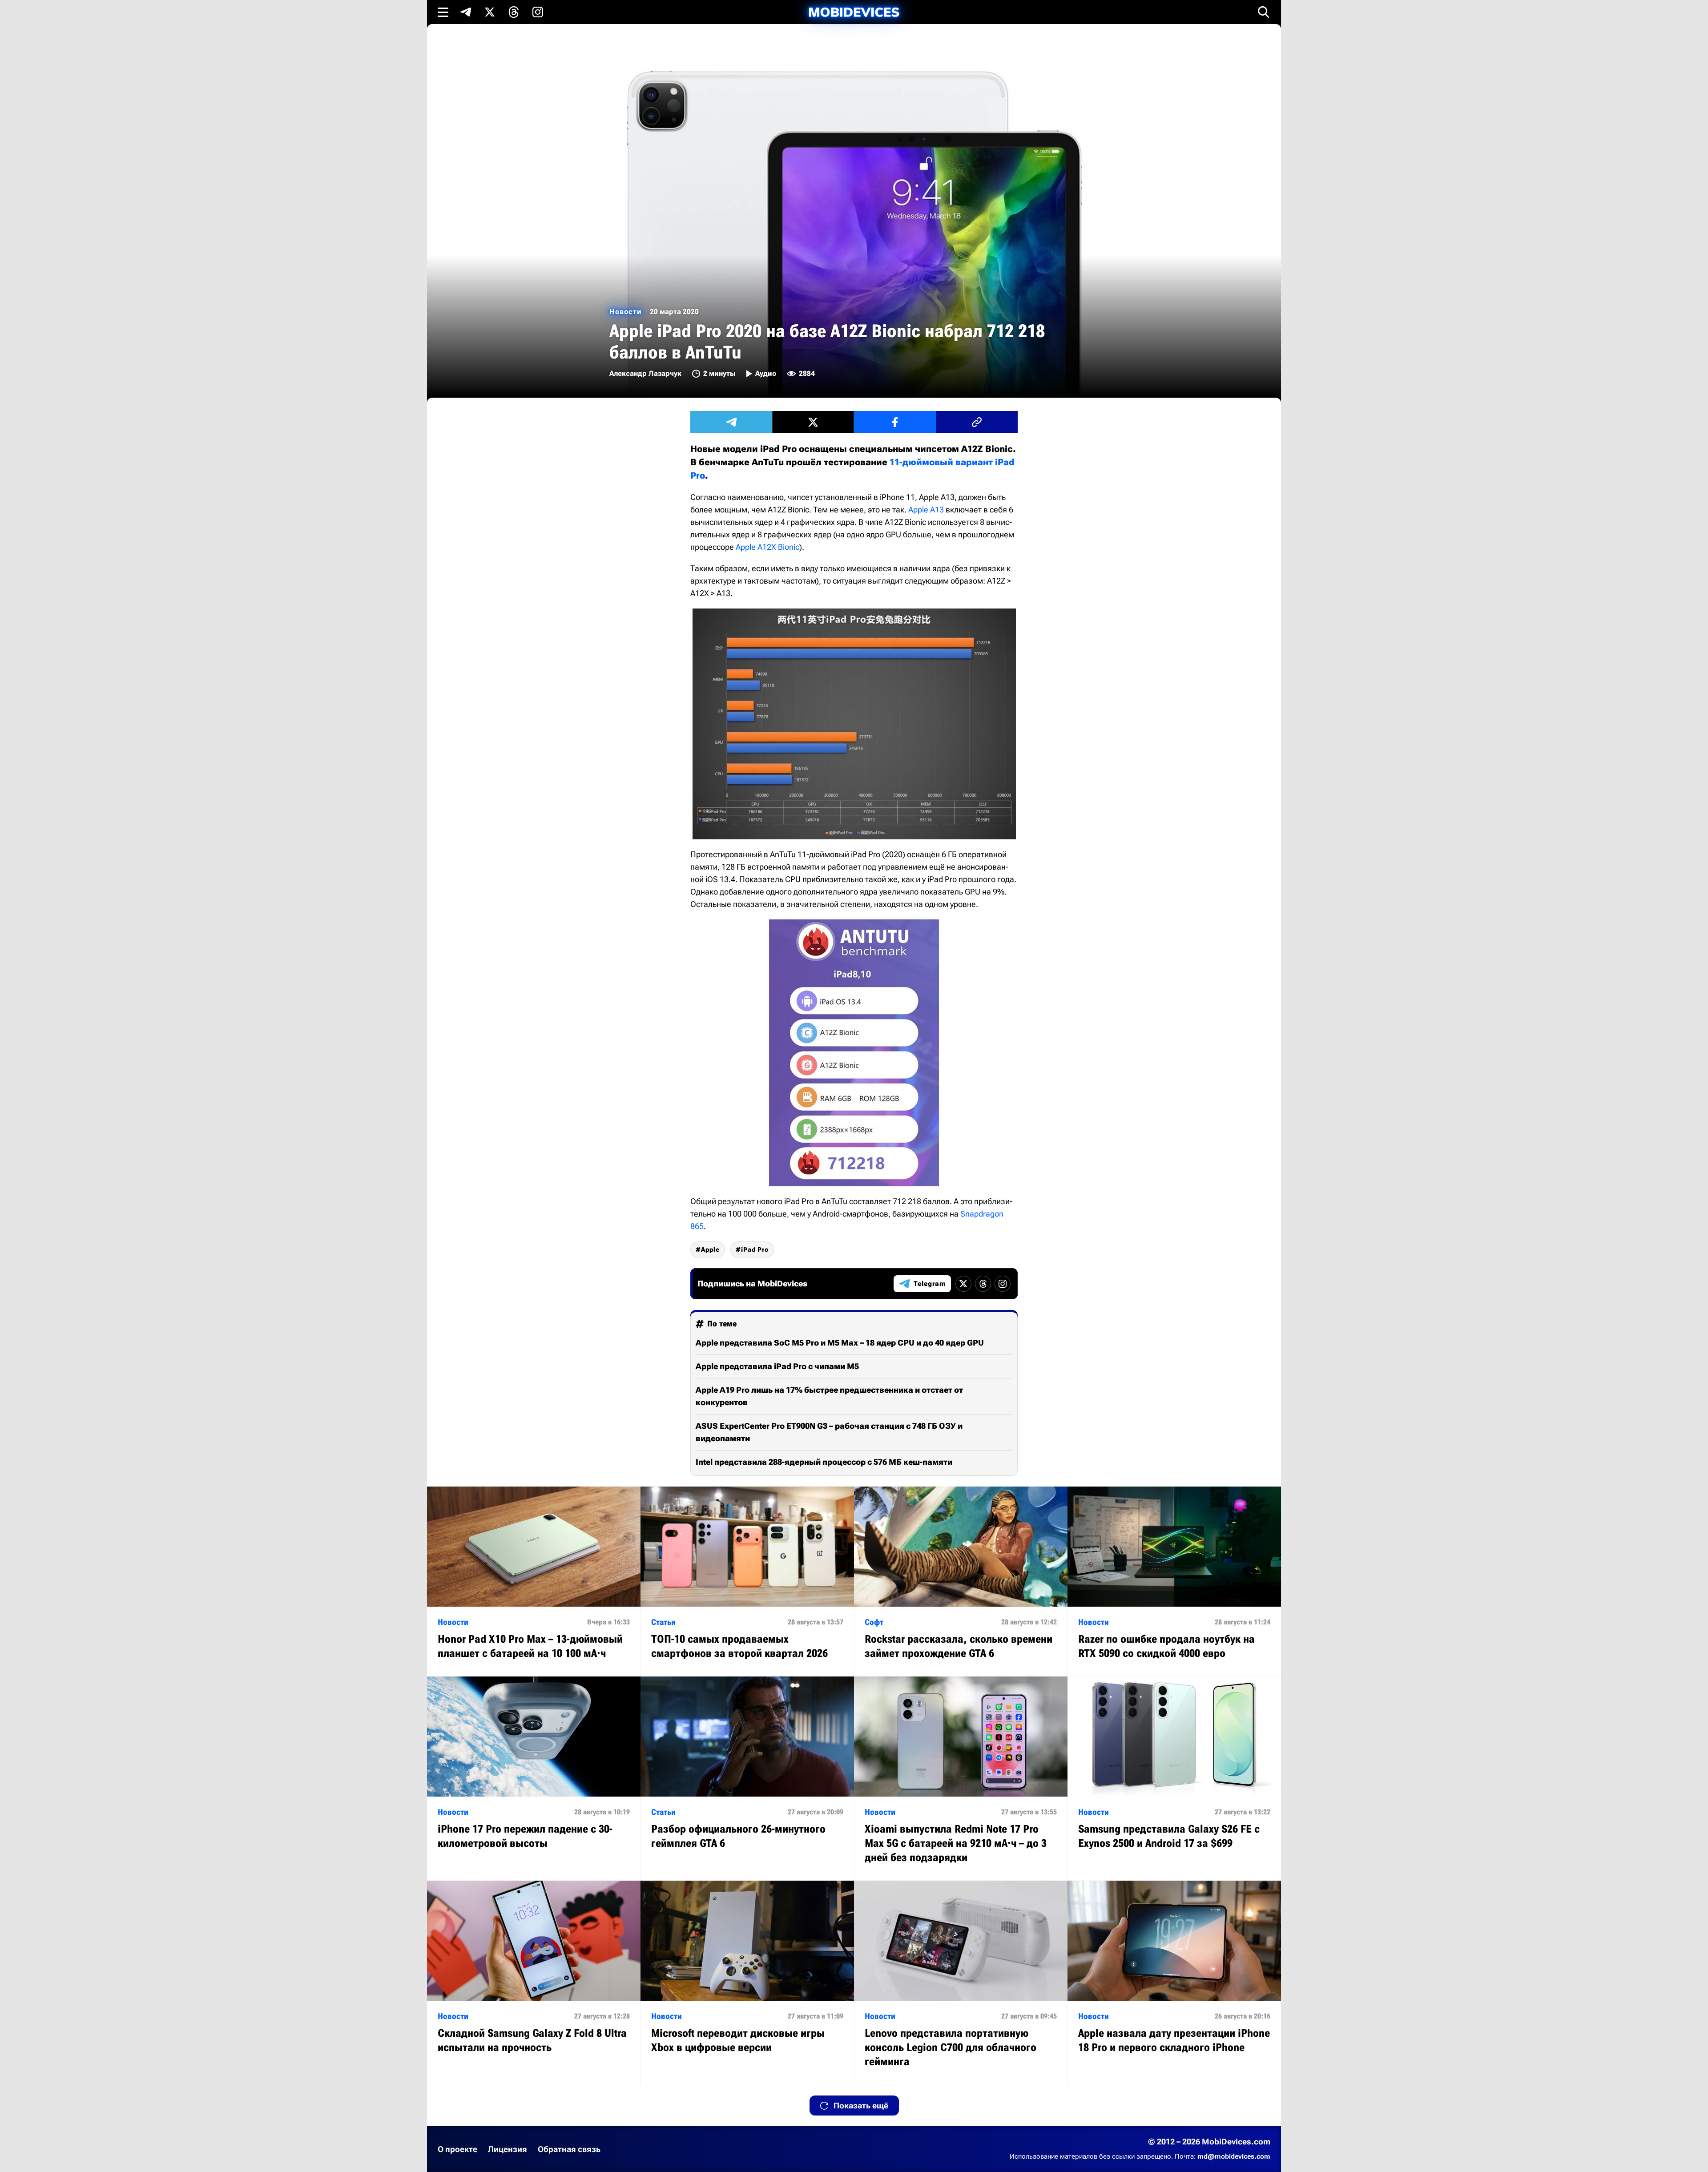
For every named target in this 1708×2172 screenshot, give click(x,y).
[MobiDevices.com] (854, 12)
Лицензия (508, 2149)
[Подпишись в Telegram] (466, 12)
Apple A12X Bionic (767, 547)
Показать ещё (861, 2106)
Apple (710, 1249)
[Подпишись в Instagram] (538, 12)
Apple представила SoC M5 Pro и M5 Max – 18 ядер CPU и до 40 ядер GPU (840, 1343)
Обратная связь (569, 2149)
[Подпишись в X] (490, 12)
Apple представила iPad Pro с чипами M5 (777, 1366)
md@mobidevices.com (1234, 2156)
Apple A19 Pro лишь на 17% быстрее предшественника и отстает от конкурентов (829, 1396)
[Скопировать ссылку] (977, 422)
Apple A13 (926, 510)
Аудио (766, 373)
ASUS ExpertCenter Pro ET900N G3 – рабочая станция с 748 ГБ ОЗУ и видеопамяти (829, 1432)
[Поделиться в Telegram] (731, 422)
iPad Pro (755, 1249)
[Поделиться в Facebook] (895, 422)
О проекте (457, 2149)
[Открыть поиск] (1264, 12)
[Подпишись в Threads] (514, 12)
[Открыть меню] (443, 12)
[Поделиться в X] (813, 422)
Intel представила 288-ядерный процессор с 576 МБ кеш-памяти (824, 1462)
